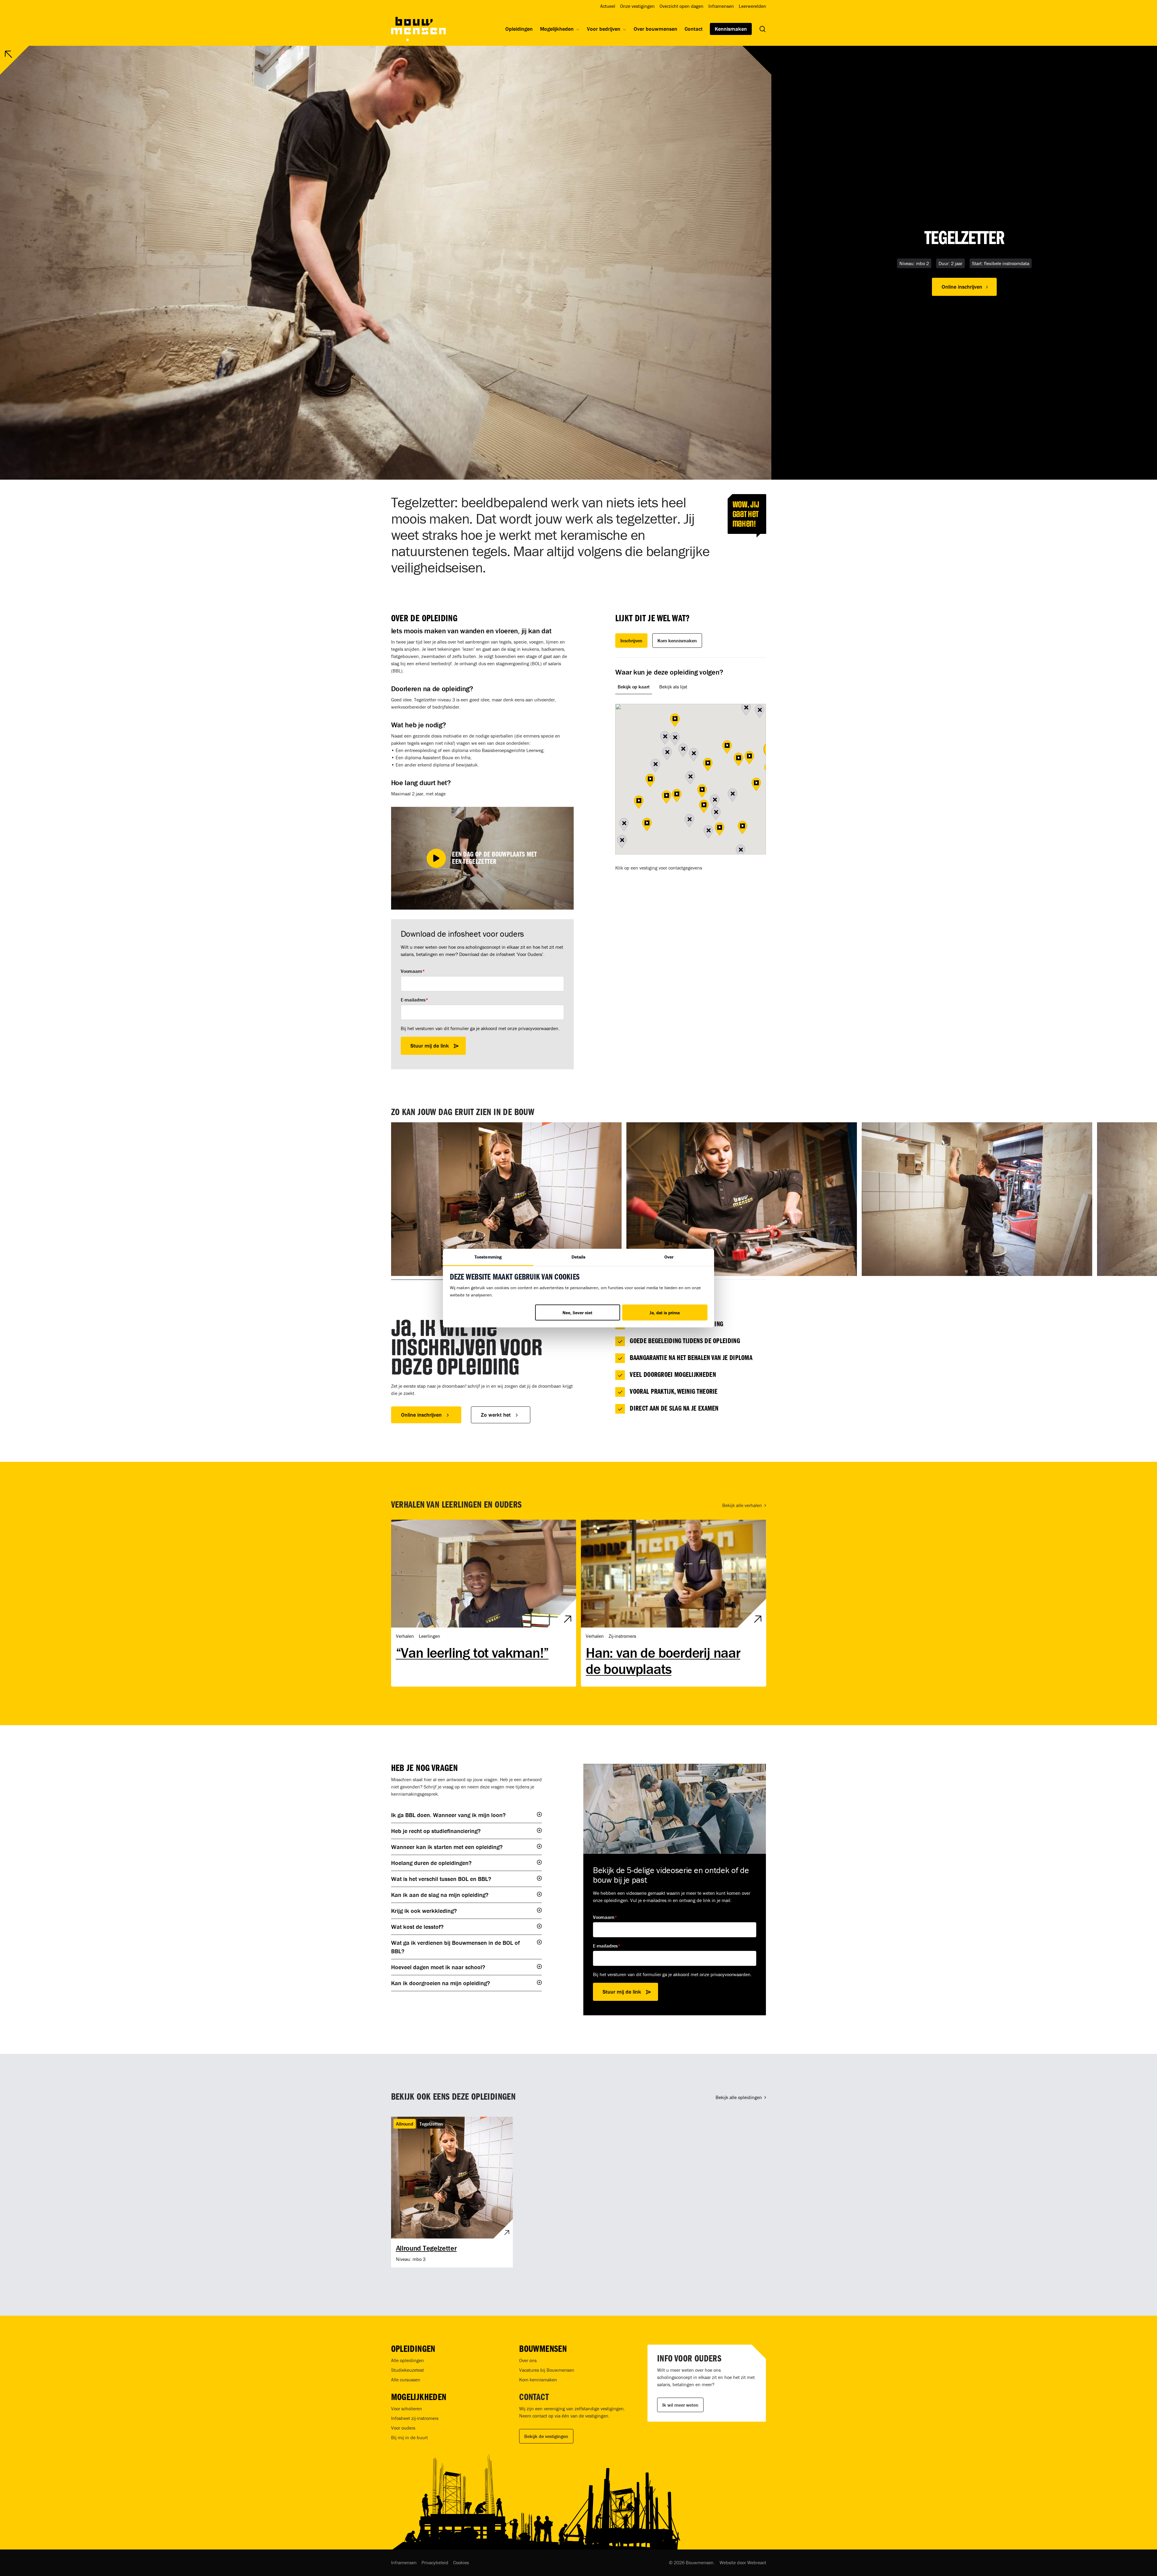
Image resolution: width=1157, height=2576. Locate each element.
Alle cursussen (406, 2380)
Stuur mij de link (430, 1046)
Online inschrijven (421, 1415)
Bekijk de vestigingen (546, 2436)
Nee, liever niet (577, 1313)
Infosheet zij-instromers (415, 2418)
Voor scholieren (407, 2408)
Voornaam (413, 971)
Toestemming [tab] (488, 1257)
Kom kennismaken (677, 641)
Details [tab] (579, 1257)
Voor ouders (403, 2428)
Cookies (461, 2562)
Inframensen (404, 2562)
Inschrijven (631, 641)
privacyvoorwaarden (538, 1028)
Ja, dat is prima (665, 1313)
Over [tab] (669, 1257)
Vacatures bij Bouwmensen (547, 2370)
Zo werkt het (496, 1415)
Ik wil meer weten (680, 2405)
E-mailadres (414, 1000)
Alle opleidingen (408, 2360)
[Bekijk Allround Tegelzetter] (452, 2192)
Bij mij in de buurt (409, 2437)
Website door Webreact (743, 2562)
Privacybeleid (435, 2562)
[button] (964, 287)
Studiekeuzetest (408, 2370)
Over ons (528, 2360)
